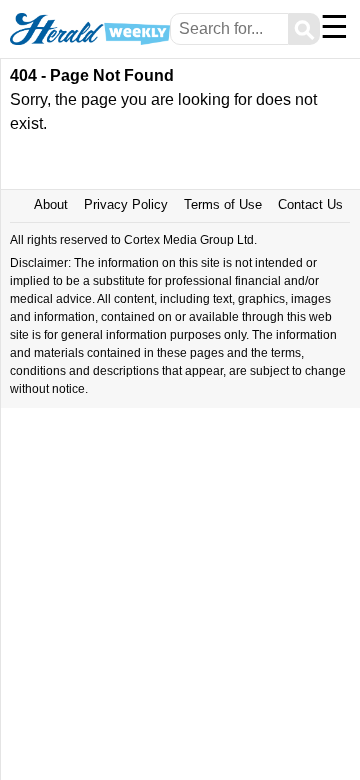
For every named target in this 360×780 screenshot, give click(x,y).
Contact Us (310, 204)
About (51, 204)
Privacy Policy (126, 204)
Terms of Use (223, 204)
